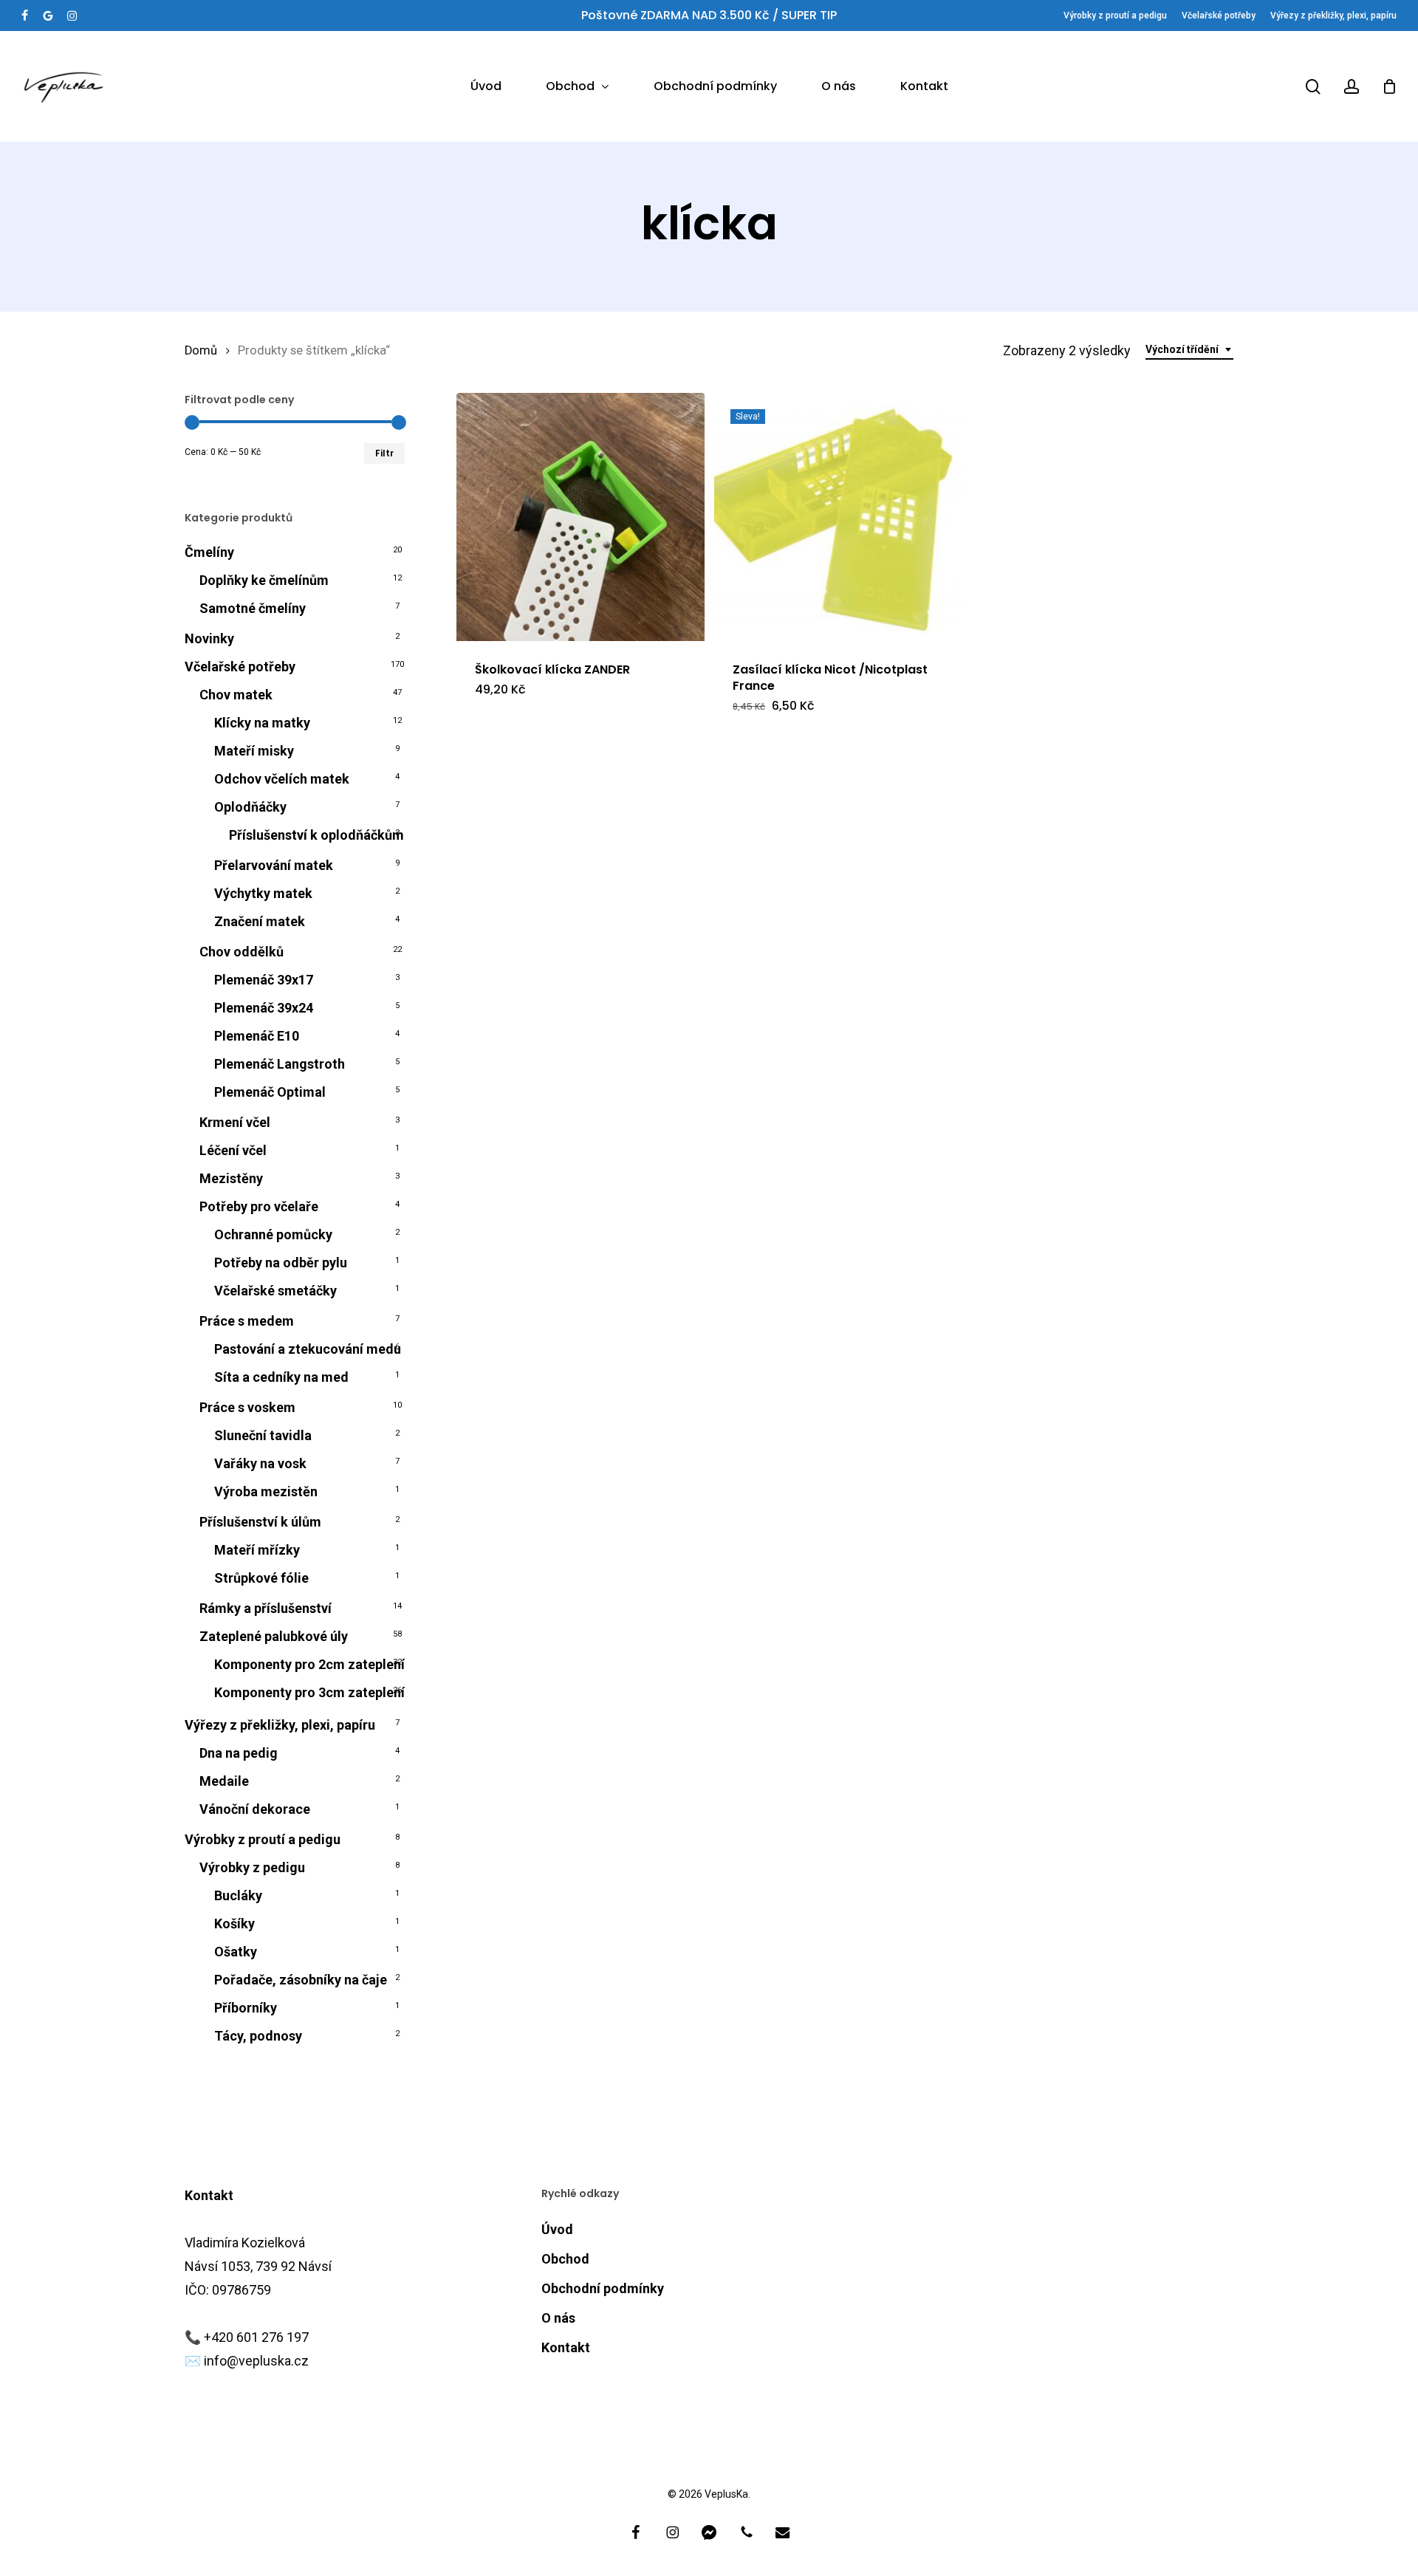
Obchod (565, 2259)
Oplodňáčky (250, 807)
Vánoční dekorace (255, 1809)
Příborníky (246, 2008)
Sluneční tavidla (263, 1435)
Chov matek (236, 695)
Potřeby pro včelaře (259, 1206)
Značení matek (260, 921)
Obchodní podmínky (603, 2288)
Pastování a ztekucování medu (308, 1349)
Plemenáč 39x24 (264, 1008)
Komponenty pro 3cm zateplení (309, 1692)
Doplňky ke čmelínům (264, 580)
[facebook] (25, 16)
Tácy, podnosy (258, 2036)
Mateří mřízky (257, 1550)
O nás (558, 2318)
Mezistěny (231, 1178)
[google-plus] (48, 16)
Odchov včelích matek (282, 779)
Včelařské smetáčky (275, 1291)
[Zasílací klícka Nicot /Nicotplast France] (838, 517)
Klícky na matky (262, 723)
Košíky (234, 1924)
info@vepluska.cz (256, 2361)
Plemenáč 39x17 (264, 980)
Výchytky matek (263, 893)
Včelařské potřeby (240, 667)
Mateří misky (254, 751)
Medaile (224, 1781)
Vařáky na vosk (260, 1463)
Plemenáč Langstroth (280, 1064)
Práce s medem (247, 1321)
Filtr (384, 453)
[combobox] (1189, 350)
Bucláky (238, 1895)
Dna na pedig (239, 1753)
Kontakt (566, 2347)
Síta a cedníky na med (281, 1377)
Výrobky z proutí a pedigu (263, 1839)
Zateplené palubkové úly (274, 1636)
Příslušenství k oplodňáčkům (316, 835)
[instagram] (72, 16)
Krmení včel (235, 1122)
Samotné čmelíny (253, 608)
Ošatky (236, 1952)
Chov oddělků (242, 952)
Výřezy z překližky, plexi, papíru (280, 1725)
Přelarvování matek (274, 865)
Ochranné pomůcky (273, 1234)
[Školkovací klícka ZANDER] (580, 517)
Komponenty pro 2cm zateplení (309, 1664)
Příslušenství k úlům (260, 1522)
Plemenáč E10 (257, 1036)
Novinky (209, 638)
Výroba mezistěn (266, 1491)
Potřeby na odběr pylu (281, 1263)
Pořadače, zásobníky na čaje (301, 1980)
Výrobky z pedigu (252, 1867)
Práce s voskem (247, 1407)
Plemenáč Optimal (270, 1092)
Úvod (557, 2229)
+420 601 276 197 (256, 2337)
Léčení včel (233, 1150)
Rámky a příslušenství (266, 1608)
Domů (201, 350)
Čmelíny (209, 552)
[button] (530, 716)
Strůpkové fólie (261, 1578)
